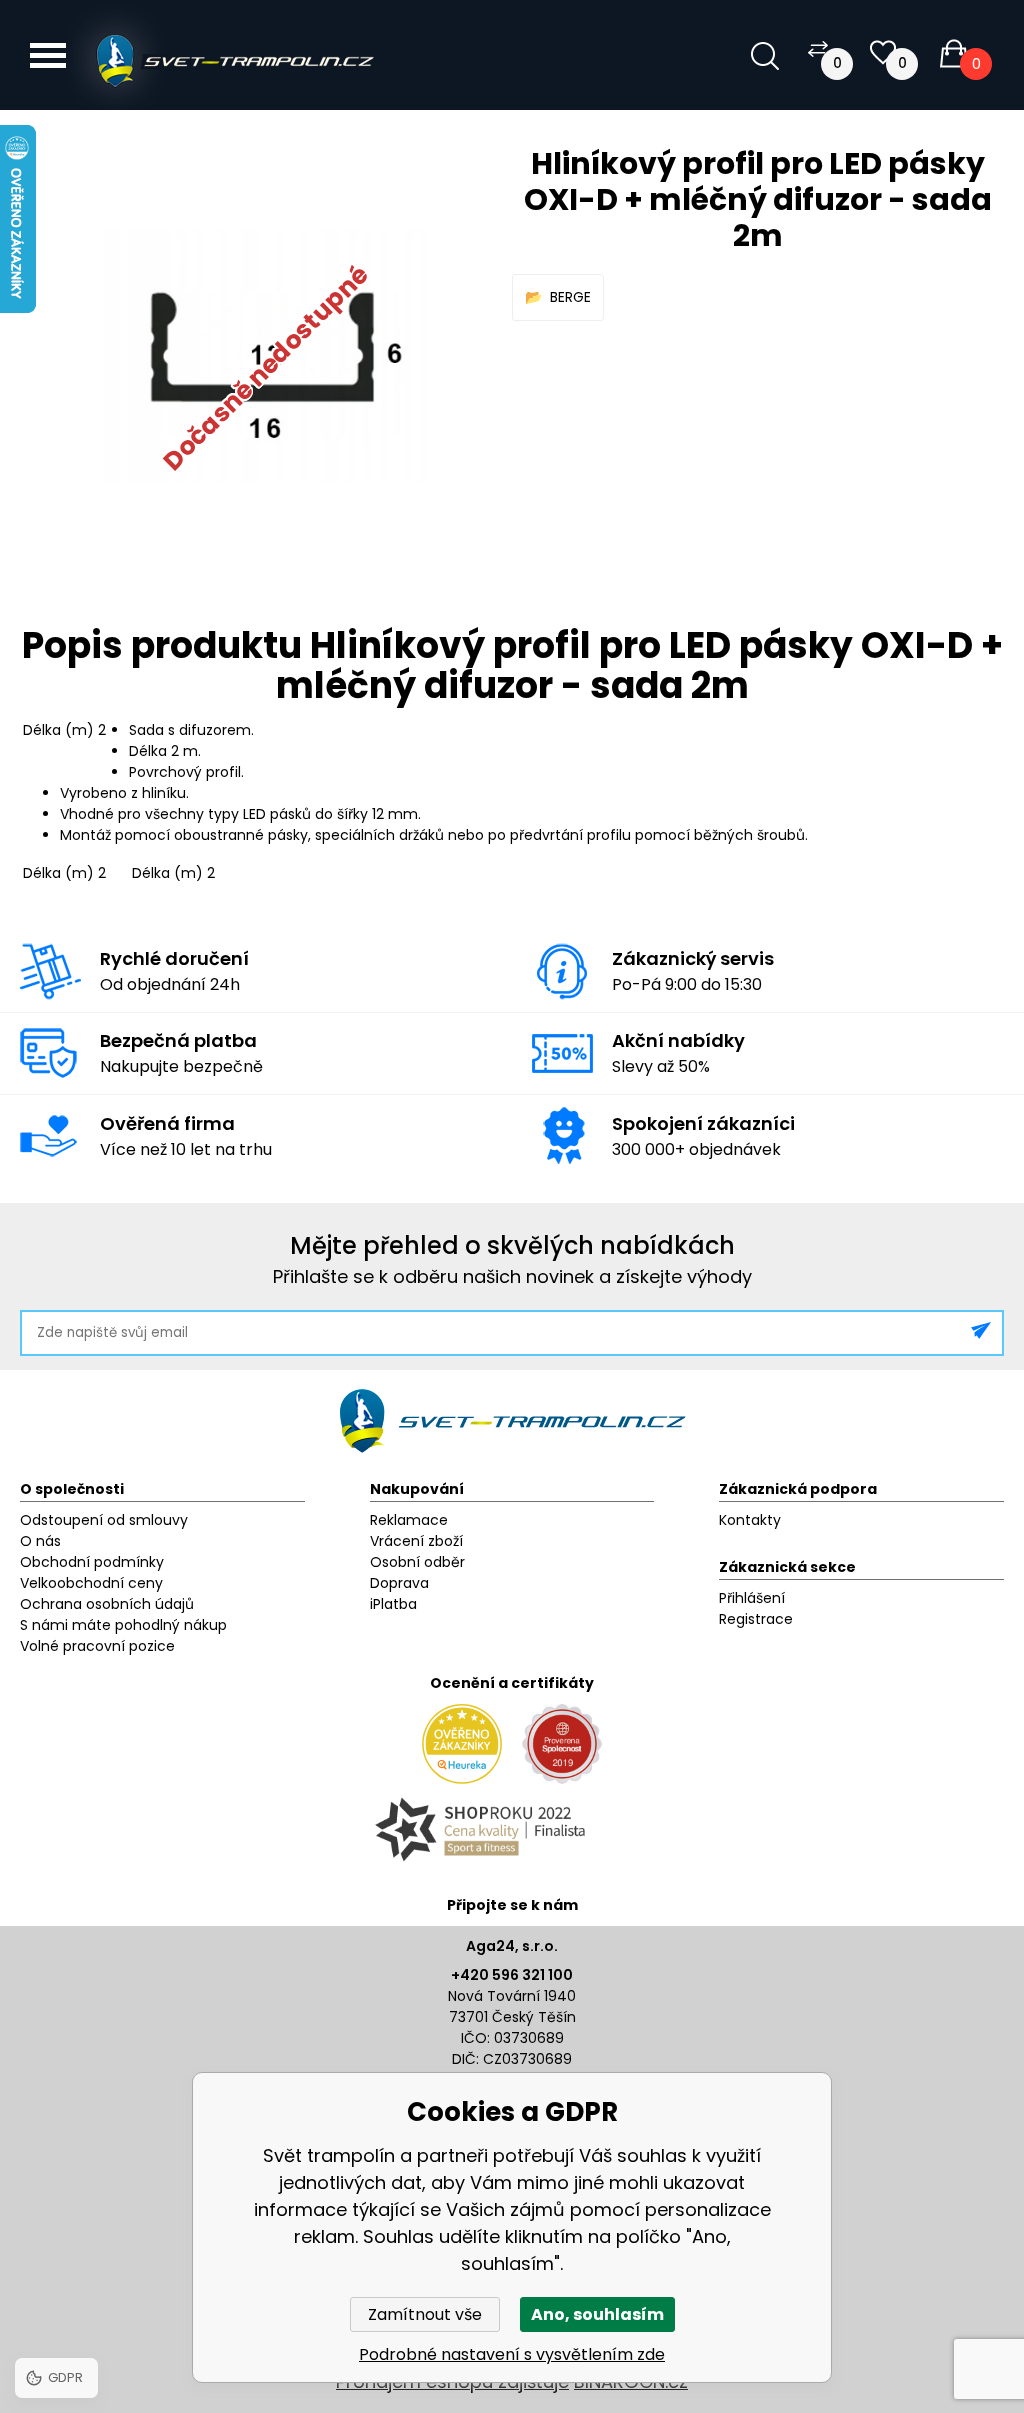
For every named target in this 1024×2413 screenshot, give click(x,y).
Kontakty (750, 1520)
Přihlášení (752, 1598)
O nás (40, 1541)
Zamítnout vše (425, 2314)
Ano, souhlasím (597, 2314)
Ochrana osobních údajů (107, 1604)
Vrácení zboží (416, 1541)
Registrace (756, 1619)
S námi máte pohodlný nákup (123, 1625)
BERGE (570, 297)
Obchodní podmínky (92, 1562)
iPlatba (393, 1604)
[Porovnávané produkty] (818, 48)
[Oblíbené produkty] (883, 52)
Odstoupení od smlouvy (104, 1520)
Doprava (399, 1583)
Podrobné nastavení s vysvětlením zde (512, 2354)
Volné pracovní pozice (97, 1646)
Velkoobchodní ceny (91, 1583)
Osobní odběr (417, 1562)
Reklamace (409, 1520)
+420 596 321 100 (512, 1975)
